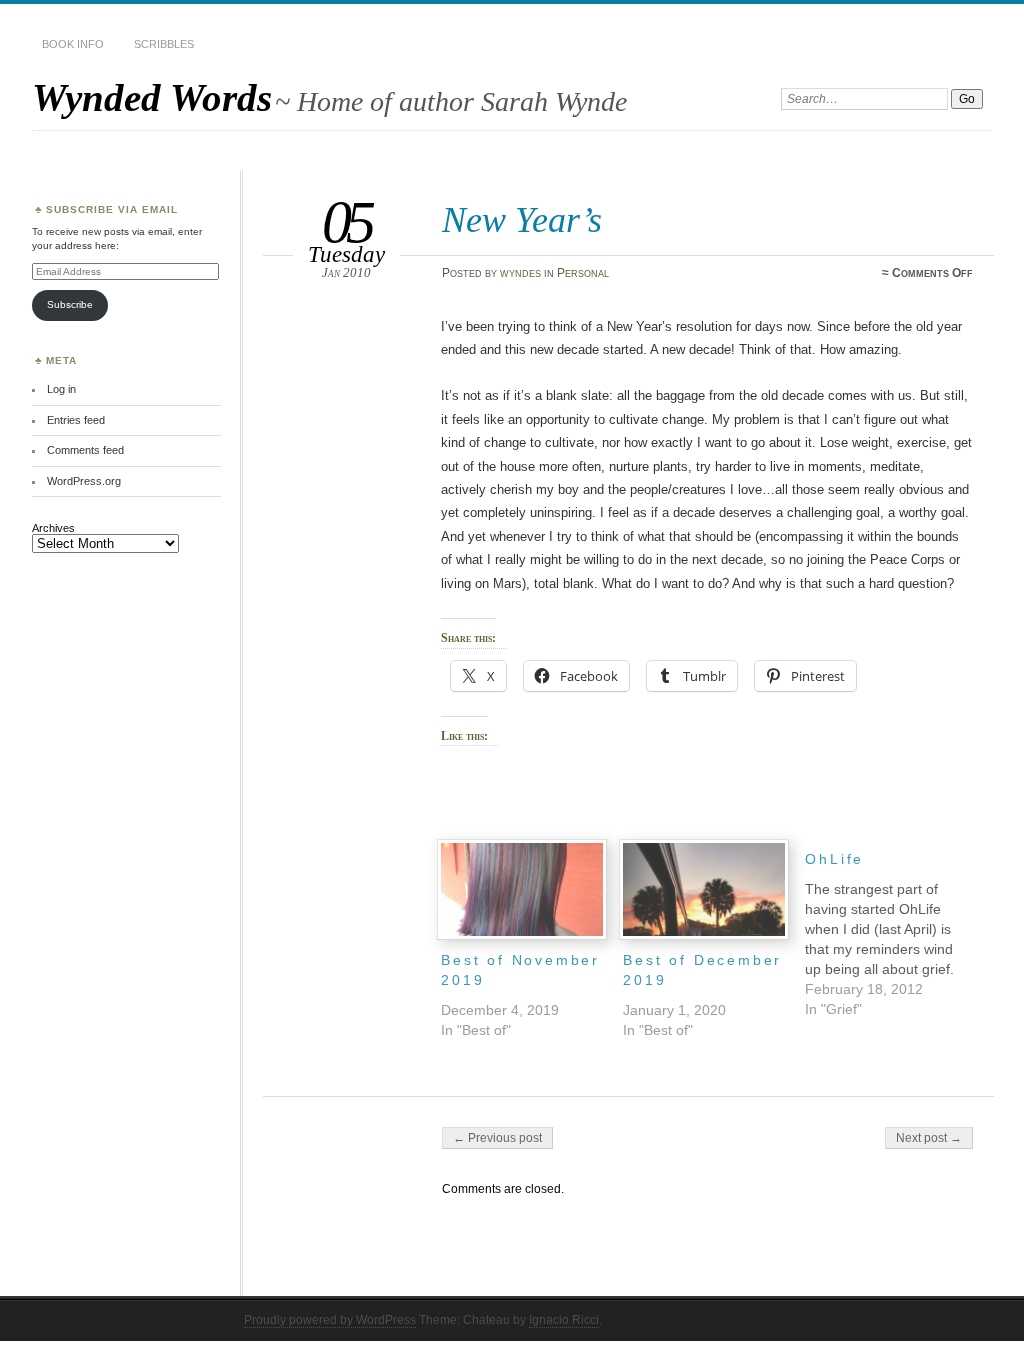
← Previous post (497, 1138)
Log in (61, 389)
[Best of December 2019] (704, 889)
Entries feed (76, 420)
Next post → (929, 1138)
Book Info (73, 44)
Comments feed (85, 450)
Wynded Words (152, 97)
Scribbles (164, 44)
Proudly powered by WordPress (330, 1320)
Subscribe (70, 304)
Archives (53, 528)
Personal (583, 273)
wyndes (520, 273)
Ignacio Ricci (564, 1320)
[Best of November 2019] (522, 889)
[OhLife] (896, 929)
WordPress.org (84, 481)
